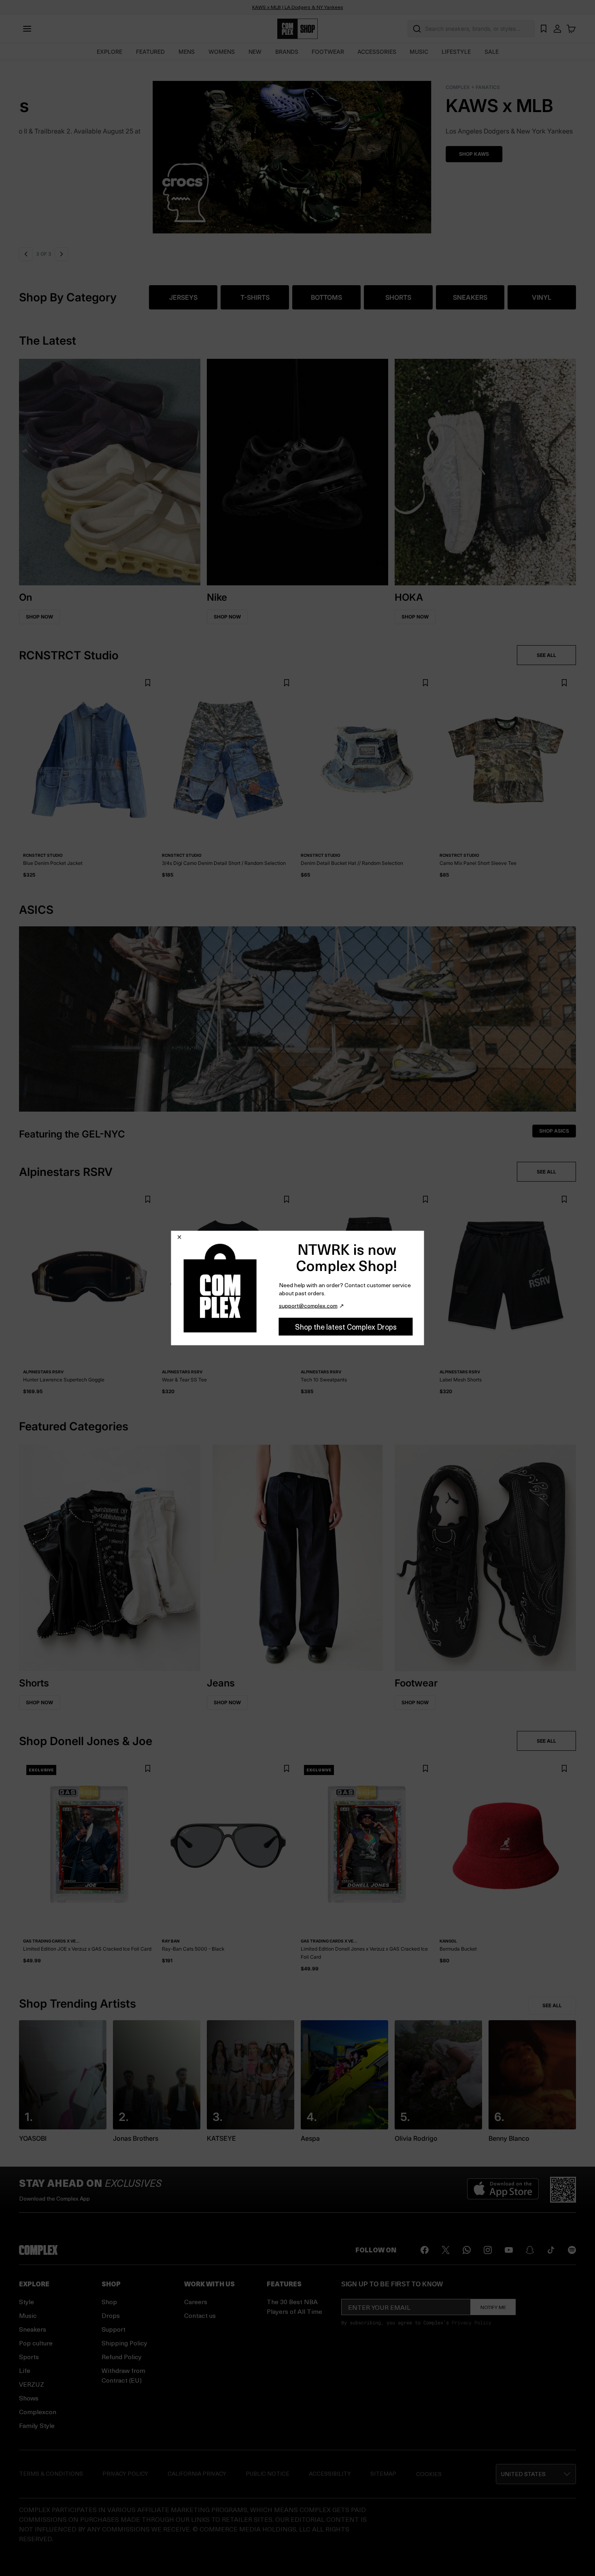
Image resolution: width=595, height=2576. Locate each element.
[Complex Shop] (297, 29)
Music (28, 2315)
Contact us (200, 2315)
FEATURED (150, 52)
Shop (109, 2302)
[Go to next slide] (62, 254)
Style (27, 2302)
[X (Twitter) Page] (446, 2250)
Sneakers (33, 2329)
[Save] (148, 683)
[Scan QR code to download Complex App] (563, 2190)
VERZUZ (32, 2384)
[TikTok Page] (551, 2250)
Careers (196, 2302)
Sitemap (383, 2473)
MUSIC (419, 52)
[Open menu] (27, 29)
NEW (255, 52)
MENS (187, 52)
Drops (111, 2315)
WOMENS (222, 52)
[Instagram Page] (488, 2250)
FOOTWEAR (328, 52)
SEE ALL (546, 655)
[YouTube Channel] (509, 2250)
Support (114, 2329)
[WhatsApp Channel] (467, 2250)
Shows (29, 2398)
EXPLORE (109, 52)
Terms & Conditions (51, 2473)
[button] (297, 152)
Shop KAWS (47, 154)
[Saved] (544, 29)
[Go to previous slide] (26, 254)
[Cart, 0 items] (571, 29)
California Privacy (197, 2473)
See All (552, 2005)
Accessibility (330, 2473)
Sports (29, 2357)
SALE (492, 52)
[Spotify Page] (572, 2250)
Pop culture (36, 2343)
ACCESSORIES (377, 52)
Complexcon (38, 2412)
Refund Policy (122, 2357)
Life (25, 2370)
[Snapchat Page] (530, 2250)
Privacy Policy (472, 2322)
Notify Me (493, 2307)
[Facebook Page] (425, 2250)
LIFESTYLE (456, 52)
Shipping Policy (124, 2343)
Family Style (37, 2425)
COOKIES (429, 2474)
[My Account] (557, 29)
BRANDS (287, 52)
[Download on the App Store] (503, 2190)
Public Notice (268, 2473)
